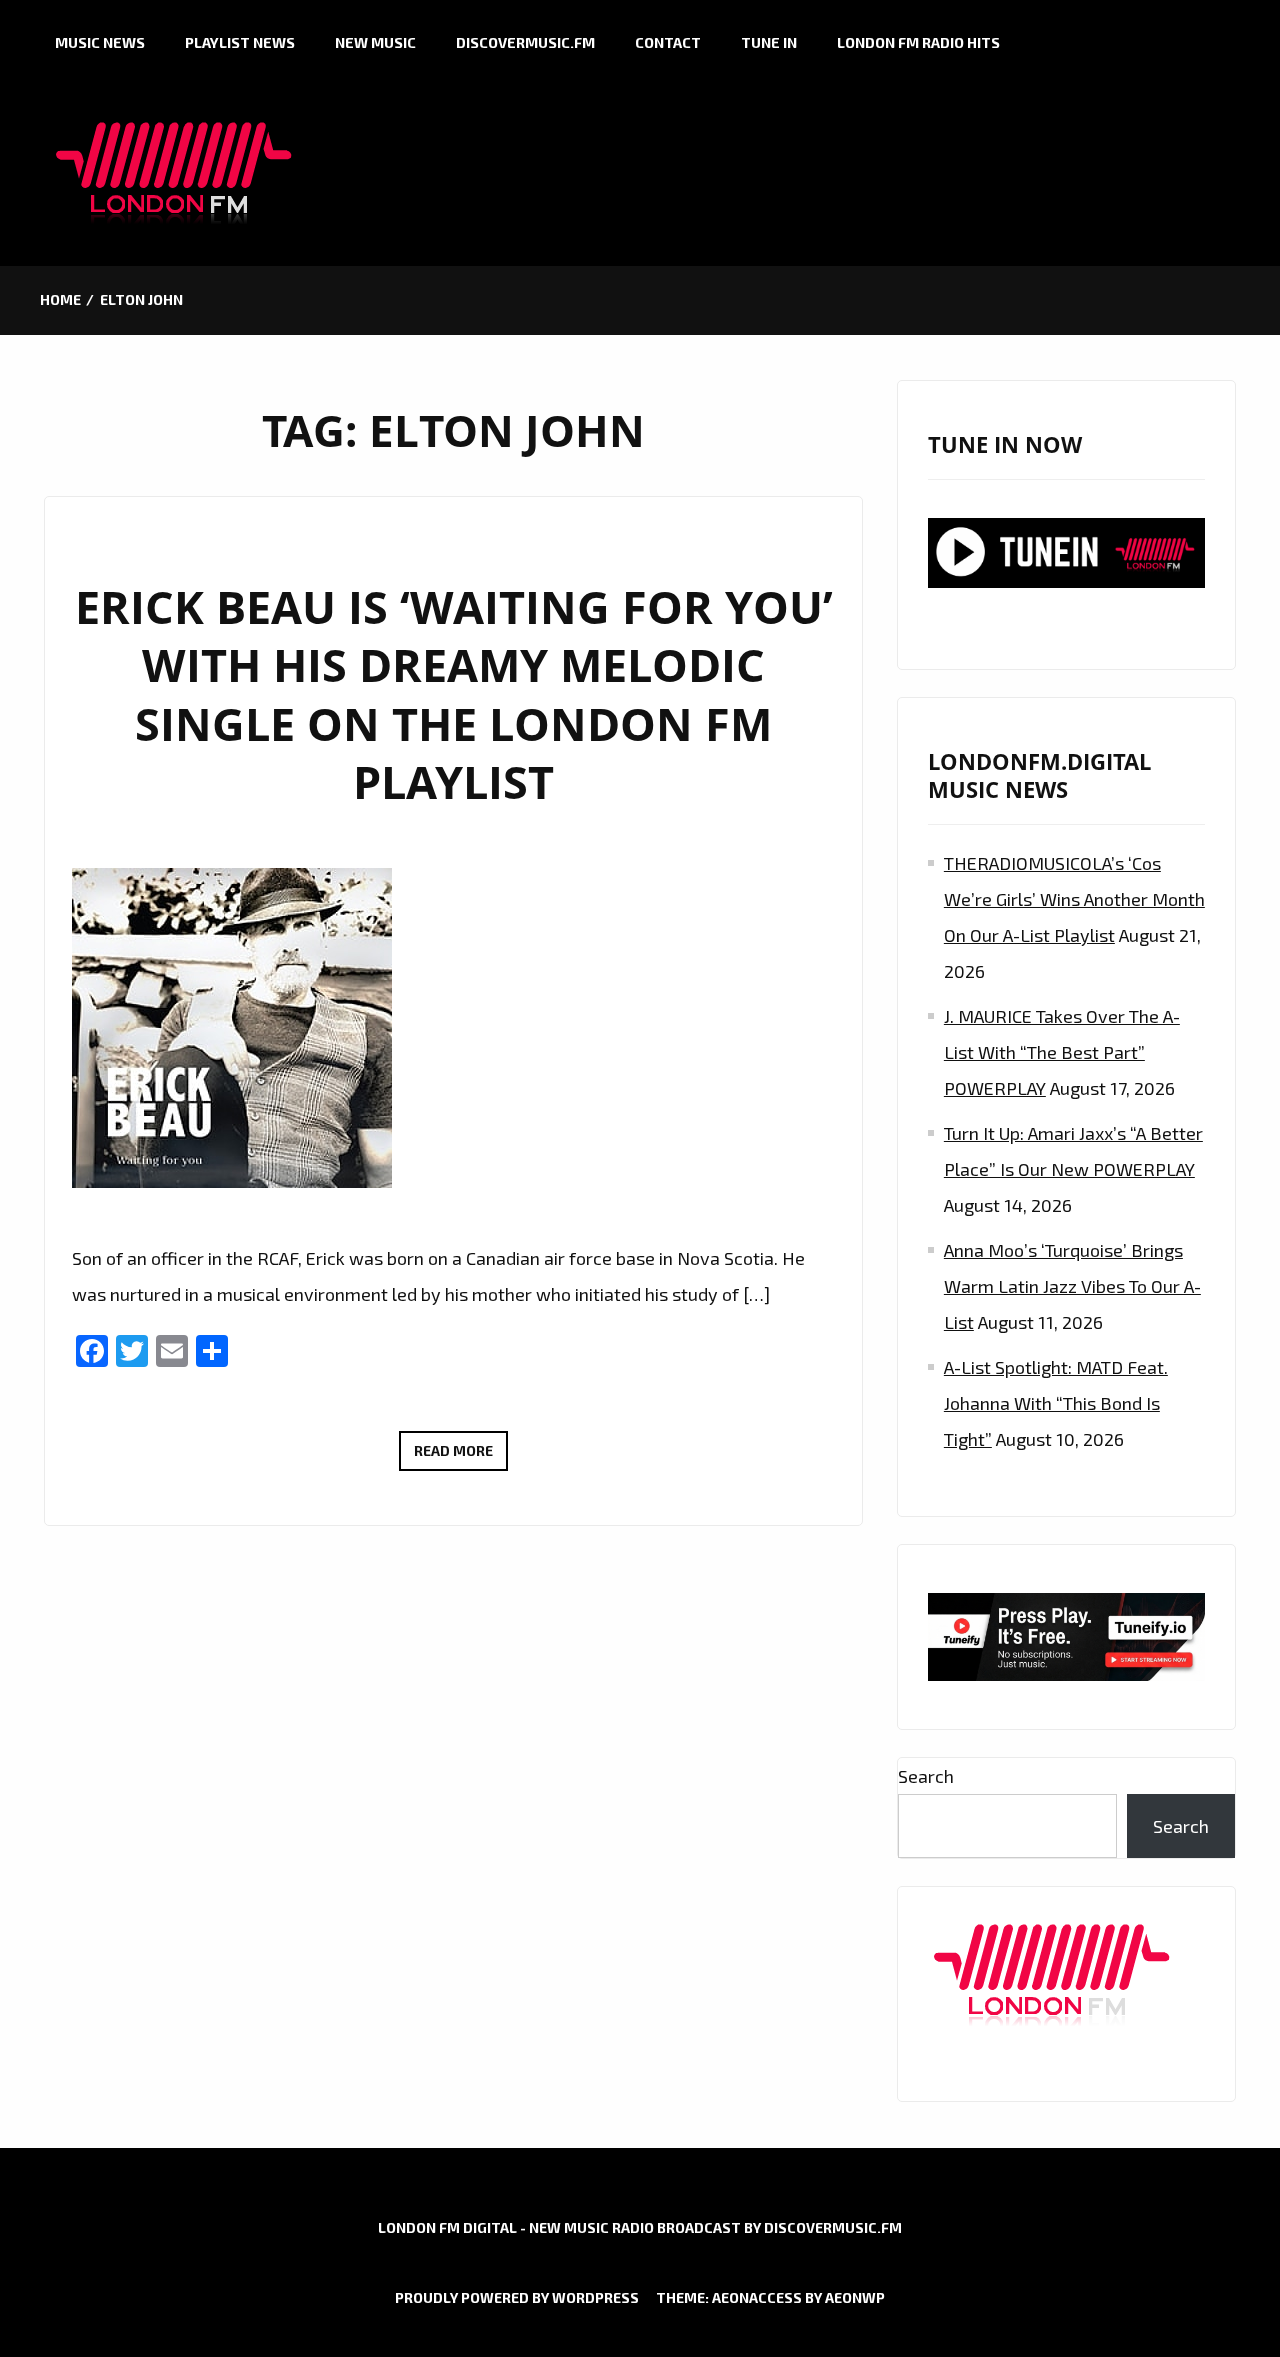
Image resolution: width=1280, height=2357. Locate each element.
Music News (100, 42)
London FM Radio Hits (918, 42)
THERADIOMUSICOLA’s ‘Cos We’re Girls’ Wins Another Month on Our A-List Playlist (1074, 899)
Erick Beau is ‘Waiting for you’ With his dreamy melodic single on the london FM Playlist (454, 694)
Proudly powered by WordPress (517, 2297)
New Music (375, 42)
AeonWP (855, 2297)
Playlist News (240, 42)
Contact (668, 42)
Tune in (769, 42)
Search (926, 1776)
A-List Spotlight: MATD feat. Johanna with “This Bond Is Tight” (1056, 1403)
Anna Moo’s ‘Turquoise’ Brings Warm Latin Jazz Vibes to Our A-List (1072, 1286)
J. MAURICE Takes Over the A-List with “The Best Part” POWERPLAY (1062, 1052)
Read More (461, 1456)
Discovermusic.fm (525, 42)
